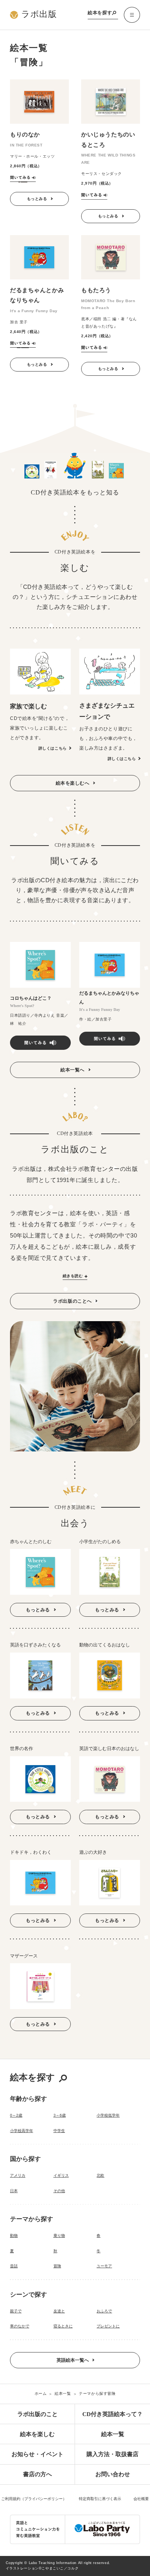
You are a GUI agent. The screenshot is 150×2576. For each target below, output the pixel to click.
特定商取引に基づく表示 (100, 2499)
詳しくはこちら (53, 748)
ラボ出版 (39, 14)
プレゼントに (108, 2326)
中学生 (59, 2131)
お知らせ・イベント (37, 2454)
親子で (16, 2311)
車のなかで (20, 2326)
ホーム (41, 2394)
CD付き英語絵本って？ (112, 2414)
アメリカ (18, 2175)
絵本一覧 (63, 2394)
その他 (59, 2191)
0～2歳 (16, 2115)
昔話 (14, 2266)
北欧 (100, 2175)
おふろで (104, 2311)
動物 (14, 2236)
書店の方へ (37, 2474)
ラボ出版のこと (37, 2414)
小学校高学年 (22, 2131)
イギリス (61, 2175)
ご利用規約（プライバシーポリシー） (34, 2499)
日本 (14, 2191)
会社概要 (141, 2499)
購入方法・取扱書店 (112, 2454)
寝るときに (63, 2326)
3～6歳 (60, 2115)
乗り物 (59, 2236)
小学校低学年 (108, 2115)
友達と (59, 2311)
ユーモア (104, 2266)
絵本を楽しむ (37, 2434)
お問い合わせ (113, 2474)
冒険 (57, 2266)
